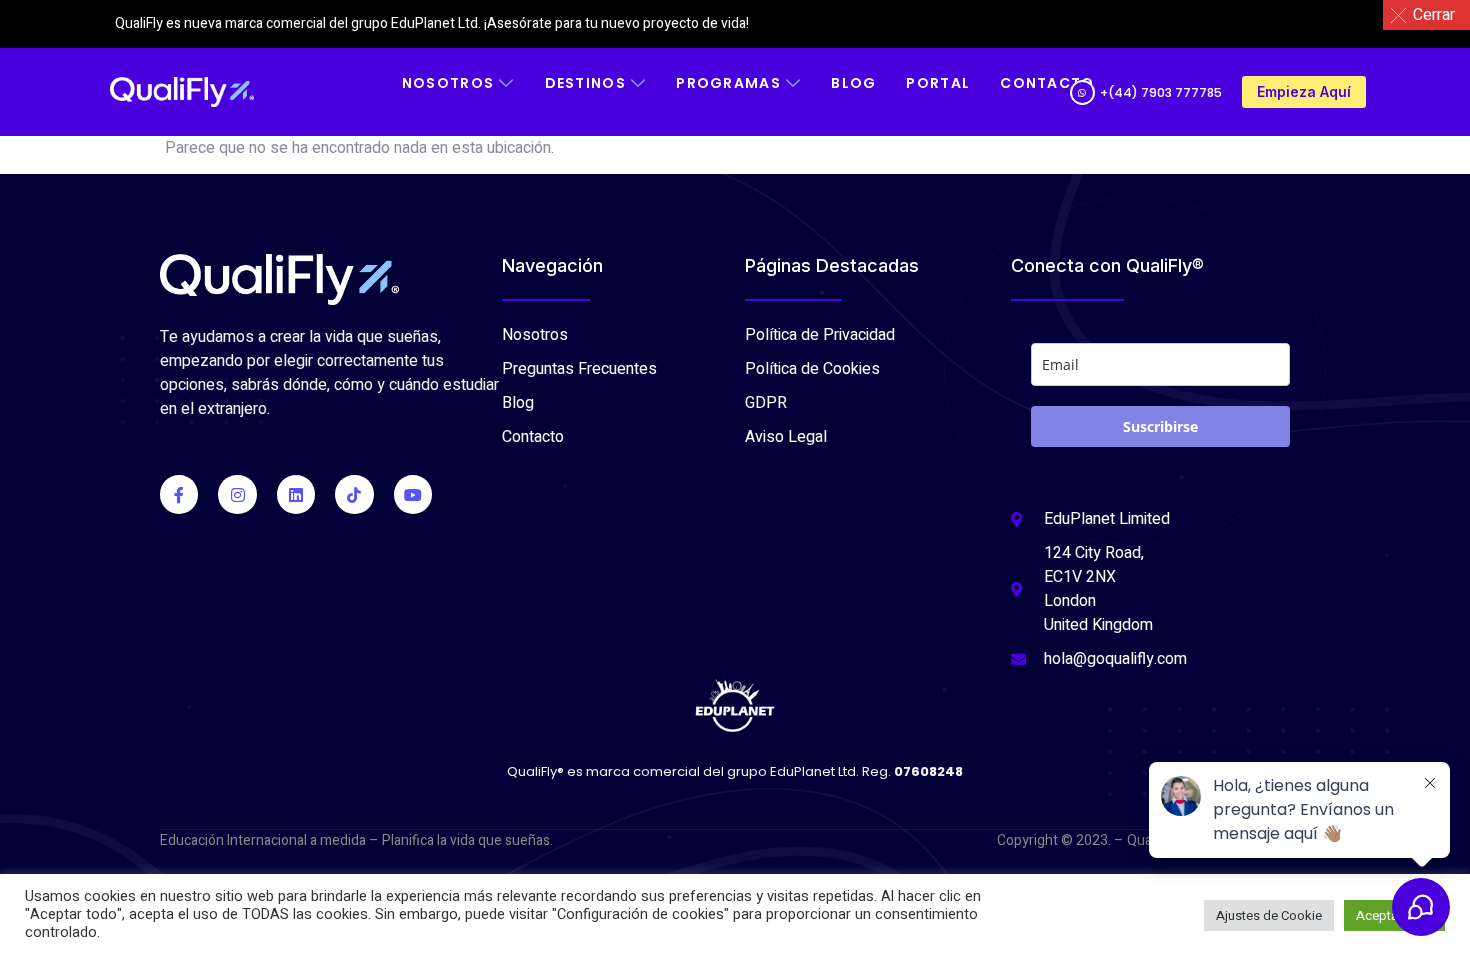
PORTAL (938, 83)
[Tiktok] (354, 494)
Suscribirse (1160, 426)
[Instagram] (237, 494)
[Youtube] (413, 494)
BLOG (853, 83)
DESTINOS (585, 83)
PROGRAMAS (728, 83)
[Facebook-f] (179, 494)
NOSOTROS (448, 83)
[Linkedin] (296, 494)
